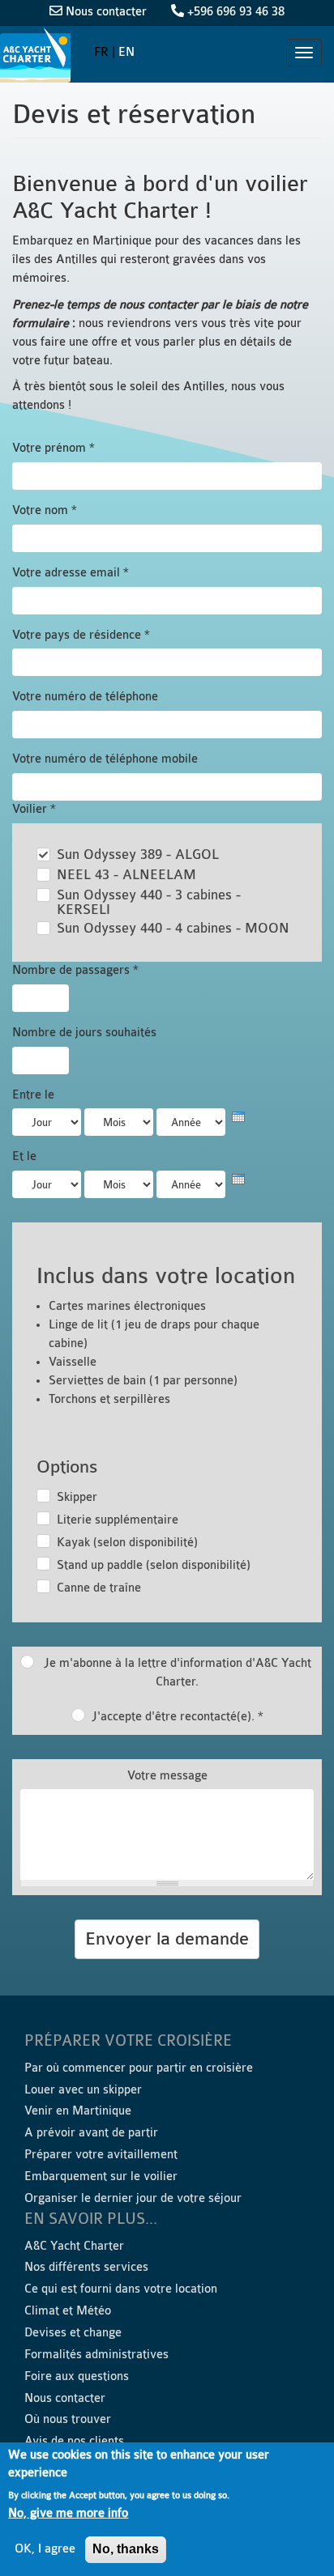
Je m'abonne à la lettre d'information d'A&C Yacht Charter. (178, 1673)
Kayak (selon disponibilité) (127, 1543)
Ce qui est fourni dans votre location (121, 2289)
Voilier (34, 809)
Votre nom (45, 510)
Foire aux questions (77, 2376)
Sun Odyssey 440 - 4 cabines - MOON (173, 929)
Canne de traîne (99, 1588)
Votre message (167, 1776)
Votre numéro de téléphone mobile (105, 759)
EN (126, 52)
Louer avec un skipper (83, 2090)
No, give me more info (68, 2513)
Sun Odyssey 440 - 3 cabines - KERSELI (149, 903)
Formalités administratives (96, 2355)
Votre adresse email (71, 573)
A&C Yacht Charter (37, 55)
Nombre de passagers (75, 970)
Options (67, 1467)
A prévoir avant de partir (91, 2133)
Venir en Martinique (78, 2111)
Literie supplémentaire (118, 1520)
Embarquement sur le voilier (101, 2176)
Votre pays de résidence (81, 635)
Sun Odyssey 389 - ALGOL (138, 855)
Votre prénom (54, 448)
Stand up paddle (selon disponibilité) (154, 1565)
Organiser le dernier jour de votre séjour (133, 2198)
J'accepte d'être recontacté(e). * (178, 1717)
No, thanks (126, 2549)
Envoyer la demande (167, 1939)
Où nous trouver (68, 2419)
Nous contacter (106, 12)
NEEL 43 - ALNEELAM (126, 875)
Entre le (33, 1095)
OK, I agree (45, 2549)
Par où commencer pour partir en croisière (139, 2068)
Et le (24, 1156)
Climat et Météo (68, 2311)
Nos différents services (86, 2267)
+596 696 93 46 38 (236, 12)
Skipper (77, 1497)
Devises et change (73, 2333)
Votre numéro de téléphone (85, 697)
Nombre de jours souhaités (84, 1033)
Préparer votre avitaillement (101, 2155)
